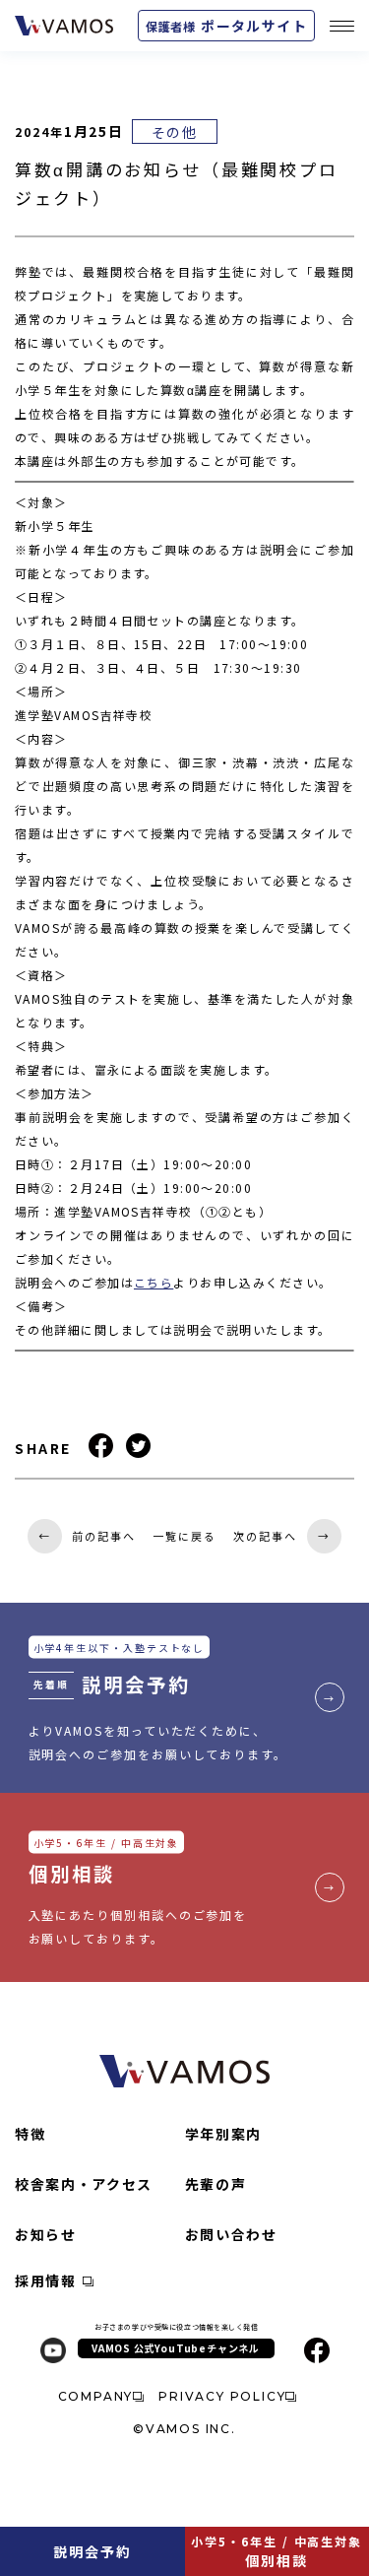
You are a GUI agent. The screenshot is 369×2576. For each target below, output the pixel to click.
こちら (154, 1282)
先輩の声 (216, 2184)
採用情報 (46, 2280)
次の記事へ (282, 1536)
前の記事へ (87, 1536)
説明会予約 (92, 2551)
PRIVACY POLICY (222, 2396)
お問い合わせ (231, 2234)
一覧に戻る (184, 1536)
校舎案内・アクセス (84, 2184)
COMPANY (96, 2396)
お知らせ (46, 2234)
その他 (175, 132)
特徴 (30, 2134)
